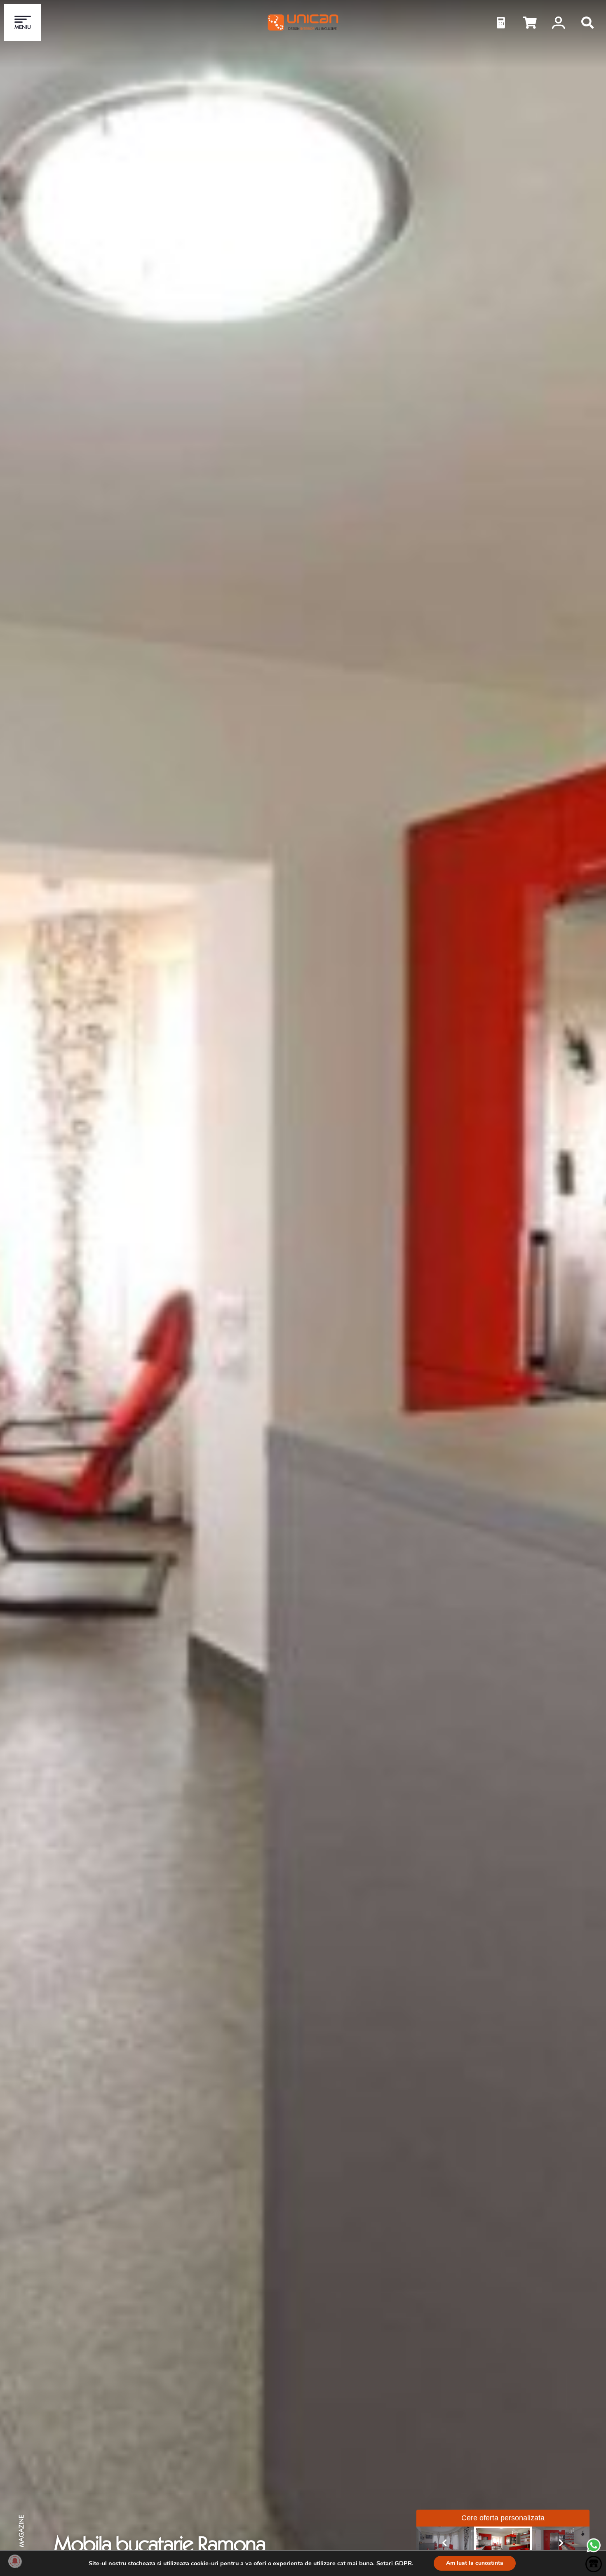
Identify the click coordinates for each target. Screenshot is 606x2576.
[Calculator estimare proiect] (501, 23)
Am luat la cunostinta (475, 2563)
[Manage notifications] (15, 2561)
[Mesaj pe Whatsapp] (594, 2551)
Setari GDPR (394, 2563)
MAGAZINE (21, 2531)
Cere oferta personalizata (503, 2518)
